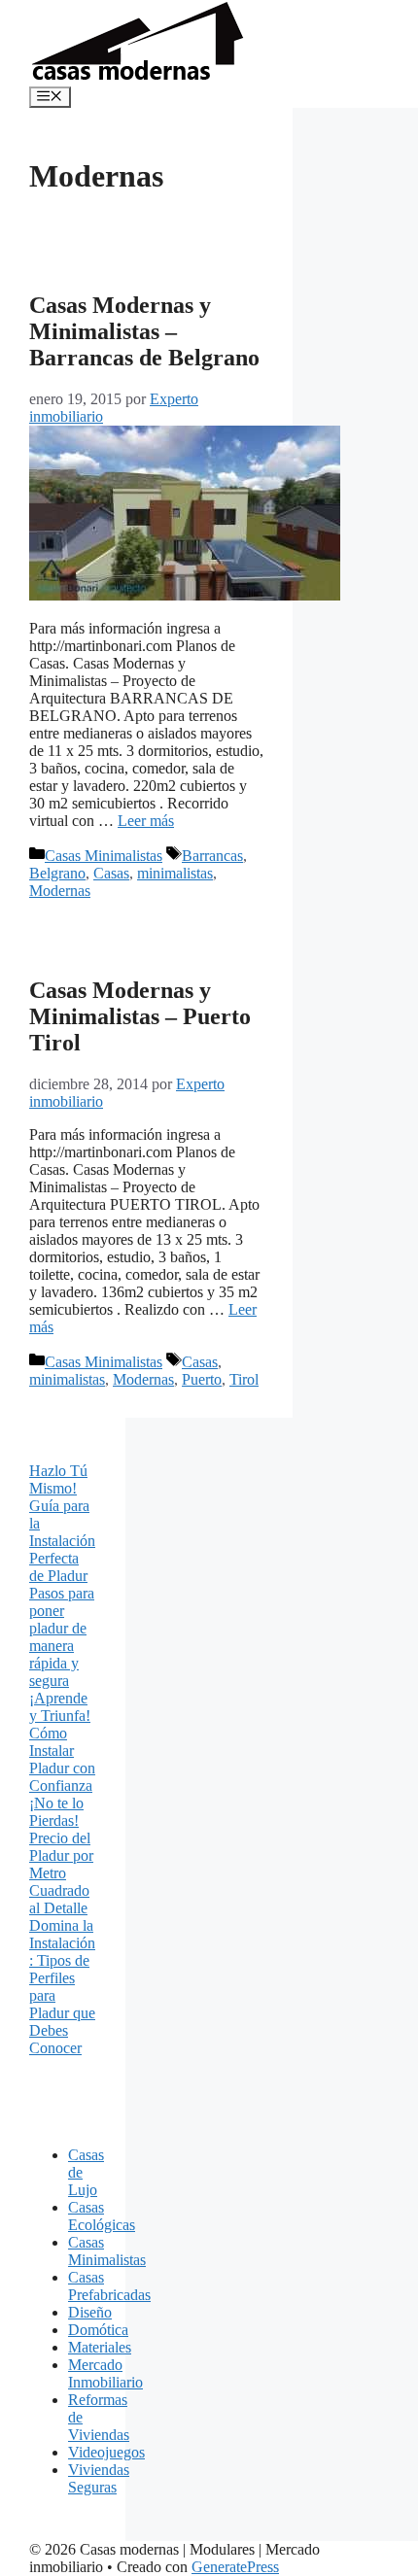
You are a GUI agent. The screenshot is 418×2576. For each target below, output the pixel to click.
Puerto (202, 1379)
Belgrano (57, 873)
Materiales (100, 2347)
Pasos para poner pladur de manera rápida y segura (62, 1637)
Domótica (98, 2330)
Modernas (60, 891)
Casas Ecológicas (102, 2216)
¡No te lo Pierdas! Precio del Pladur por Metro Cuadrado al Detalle (61, 1855)
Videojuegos (106, 2452)
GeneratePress (235, 2567)
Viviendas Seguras (99, 2478)
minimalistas (175, 873)
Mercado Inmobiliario (105, 2373)
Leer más (146, 821)
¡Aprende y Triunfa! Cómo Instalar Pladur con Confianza (62, 1742)
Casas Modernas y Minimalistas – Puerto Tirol (140, 1016)
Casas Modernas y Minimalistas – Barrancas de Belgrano (144, 331)
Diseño (90, 2312)
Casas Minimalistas (104, 856)
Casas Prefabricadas (109, 2286)
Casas (111, 873)
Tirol (244, 1379)
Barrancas (212, 856)
